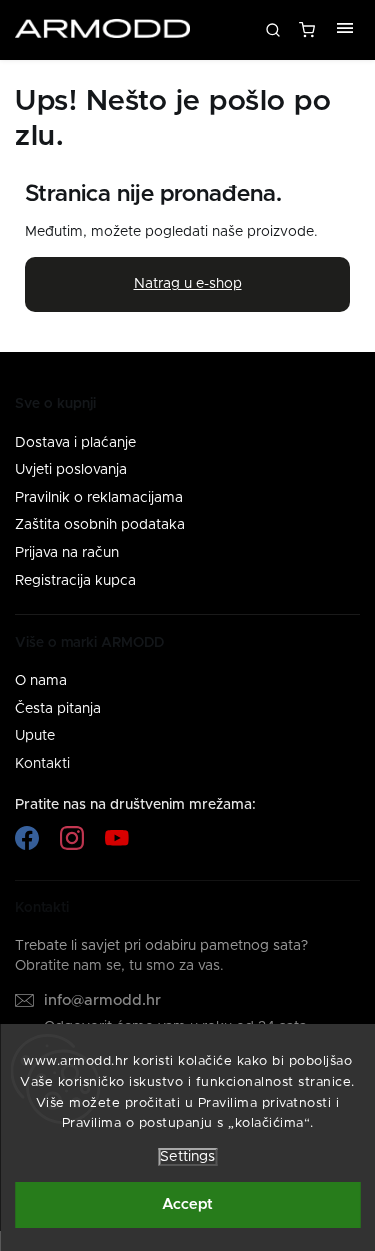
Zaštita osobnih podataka (100, 525)
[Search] (273, 30)
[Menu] (345, 30)
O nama (41, 681)
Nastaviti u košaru (308, 35)
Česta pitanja (58, 709)
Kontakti (42, 764)
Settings (187, 1157)
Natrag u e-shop (188, 284)
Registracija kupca (75, 581)
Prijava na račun (67, 553)
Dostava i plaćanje (75, 443)
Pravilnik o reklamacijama (99, 498)
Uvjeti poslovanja (71, 470)
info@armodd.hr (102, 1000)
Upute (35, 736)
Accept (187, 1204)
